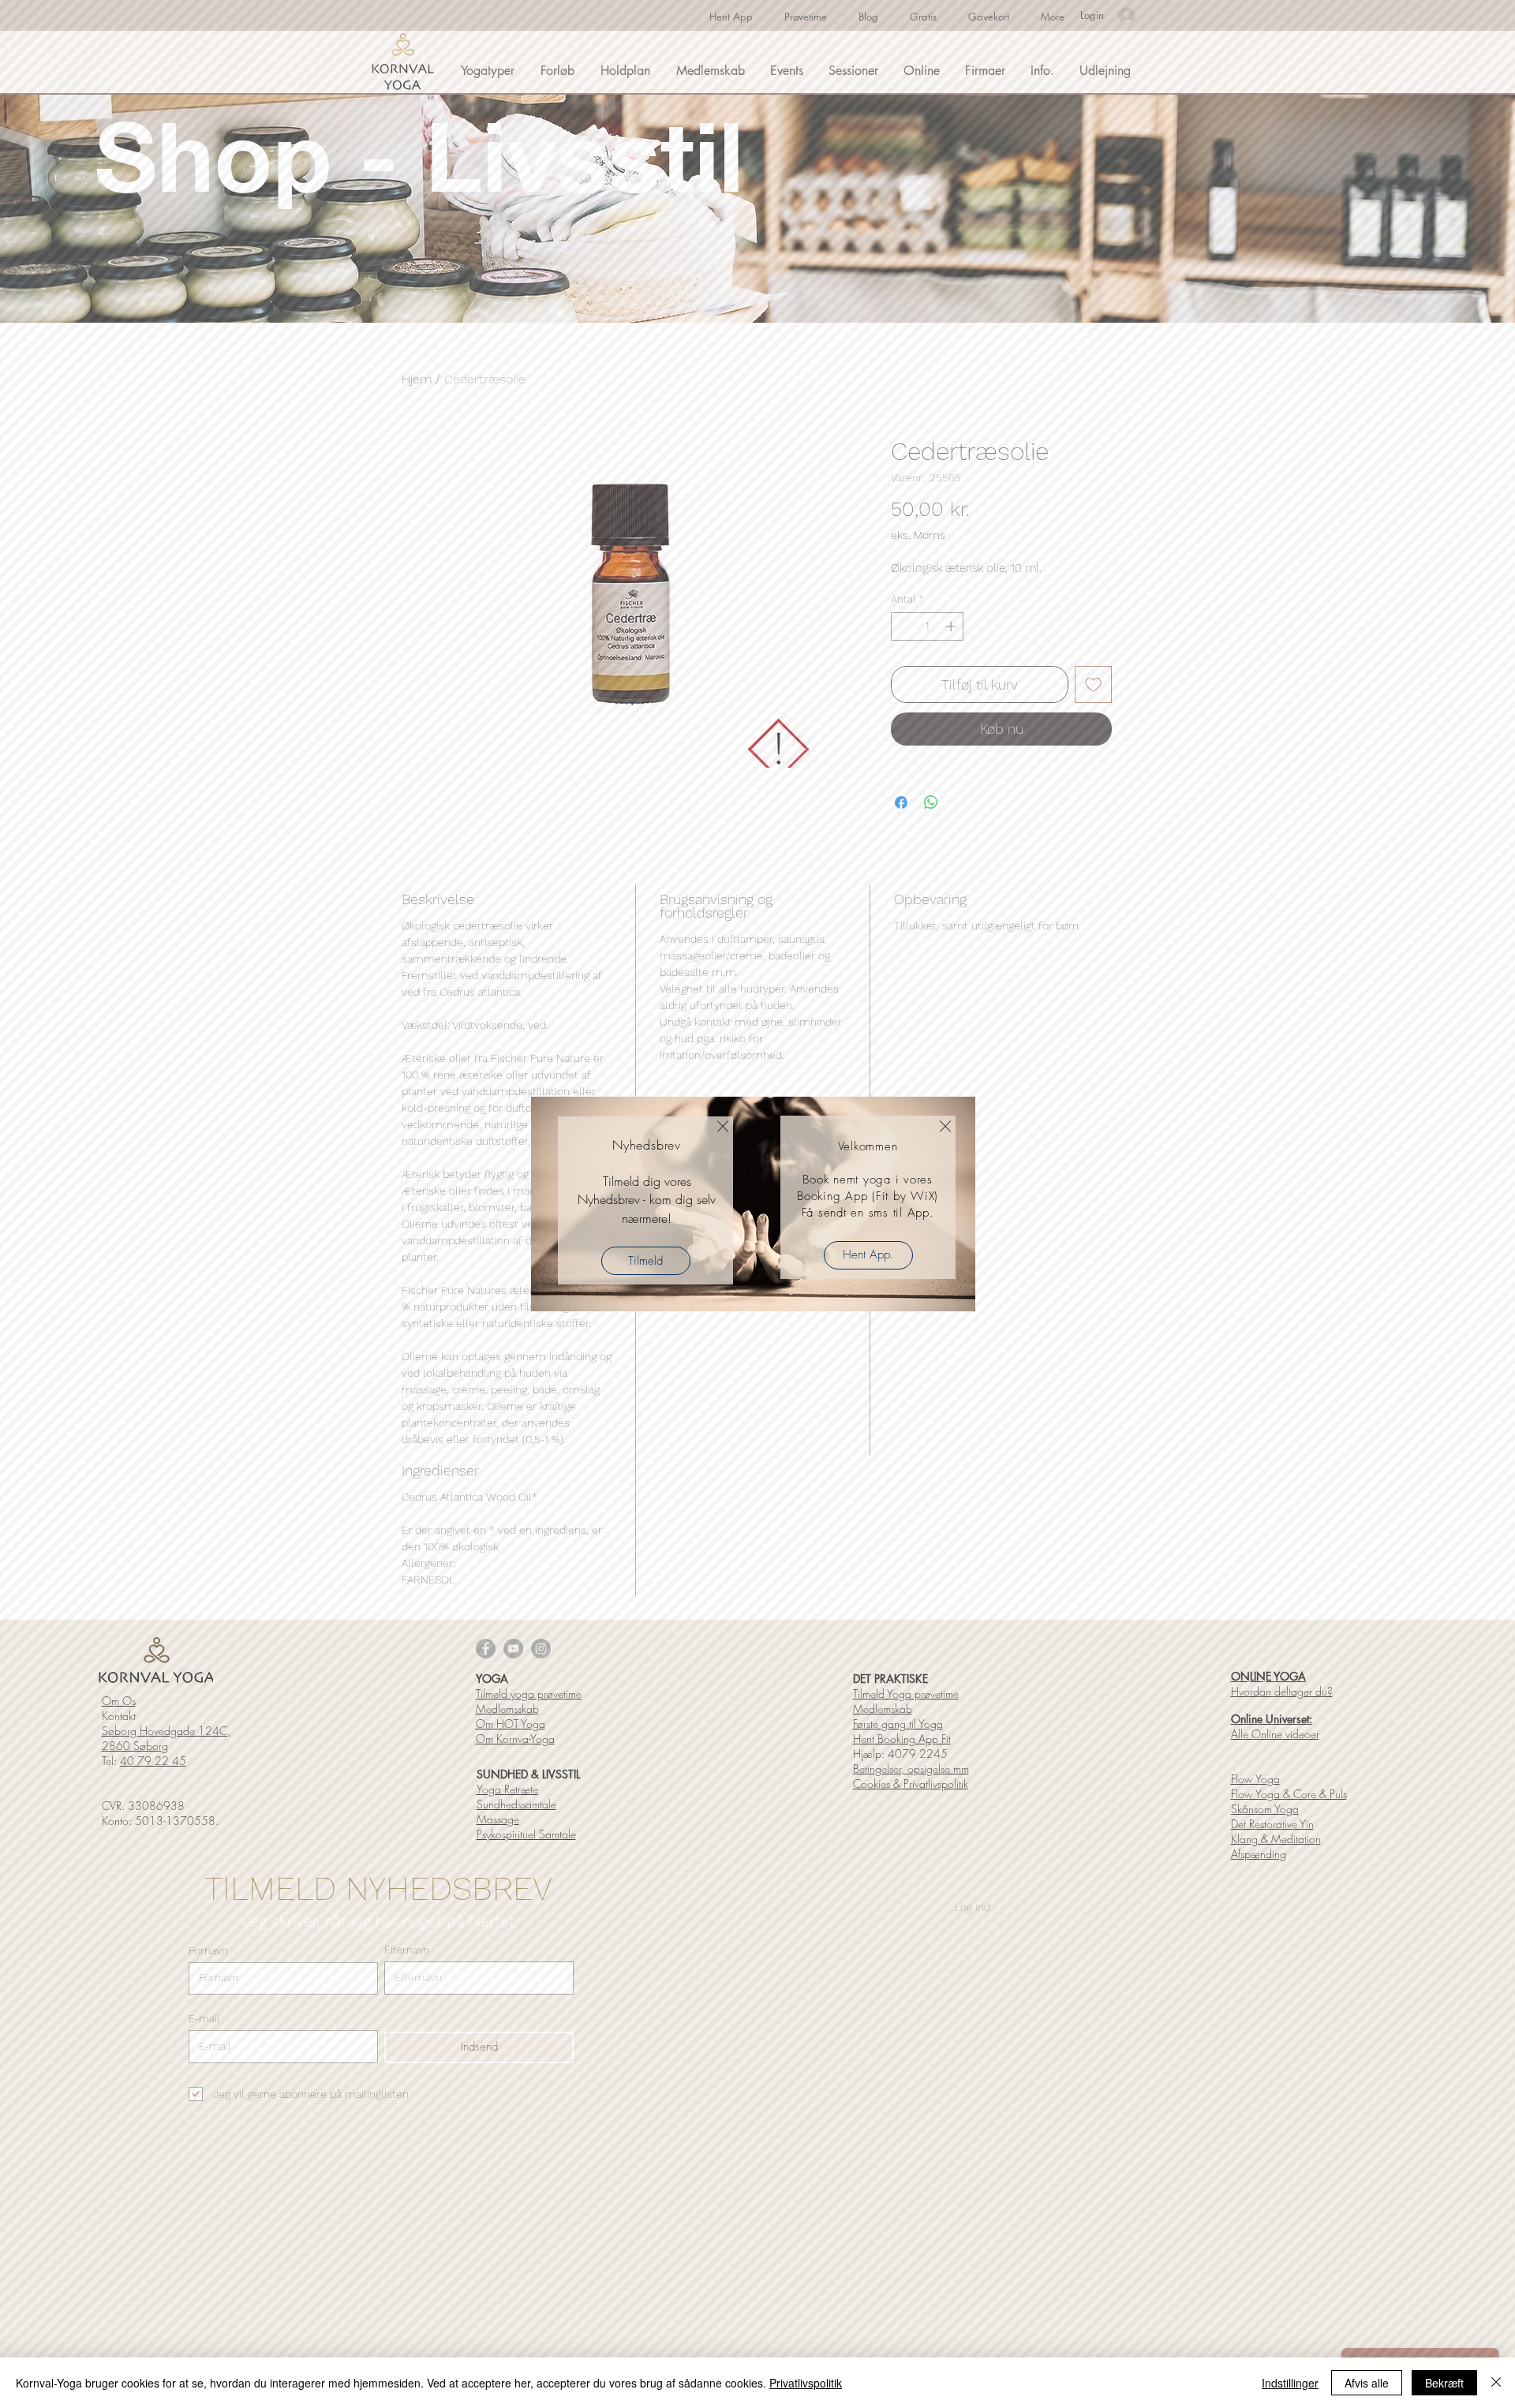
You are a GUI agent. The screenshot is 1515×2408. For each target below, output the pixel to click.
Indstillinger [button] (1290, 2383)
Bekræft (1444, 2383)
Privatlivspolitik (806, 2383)
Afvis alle (1367, 2383)
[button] (723, 1126)
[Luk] (1496, 2383)
